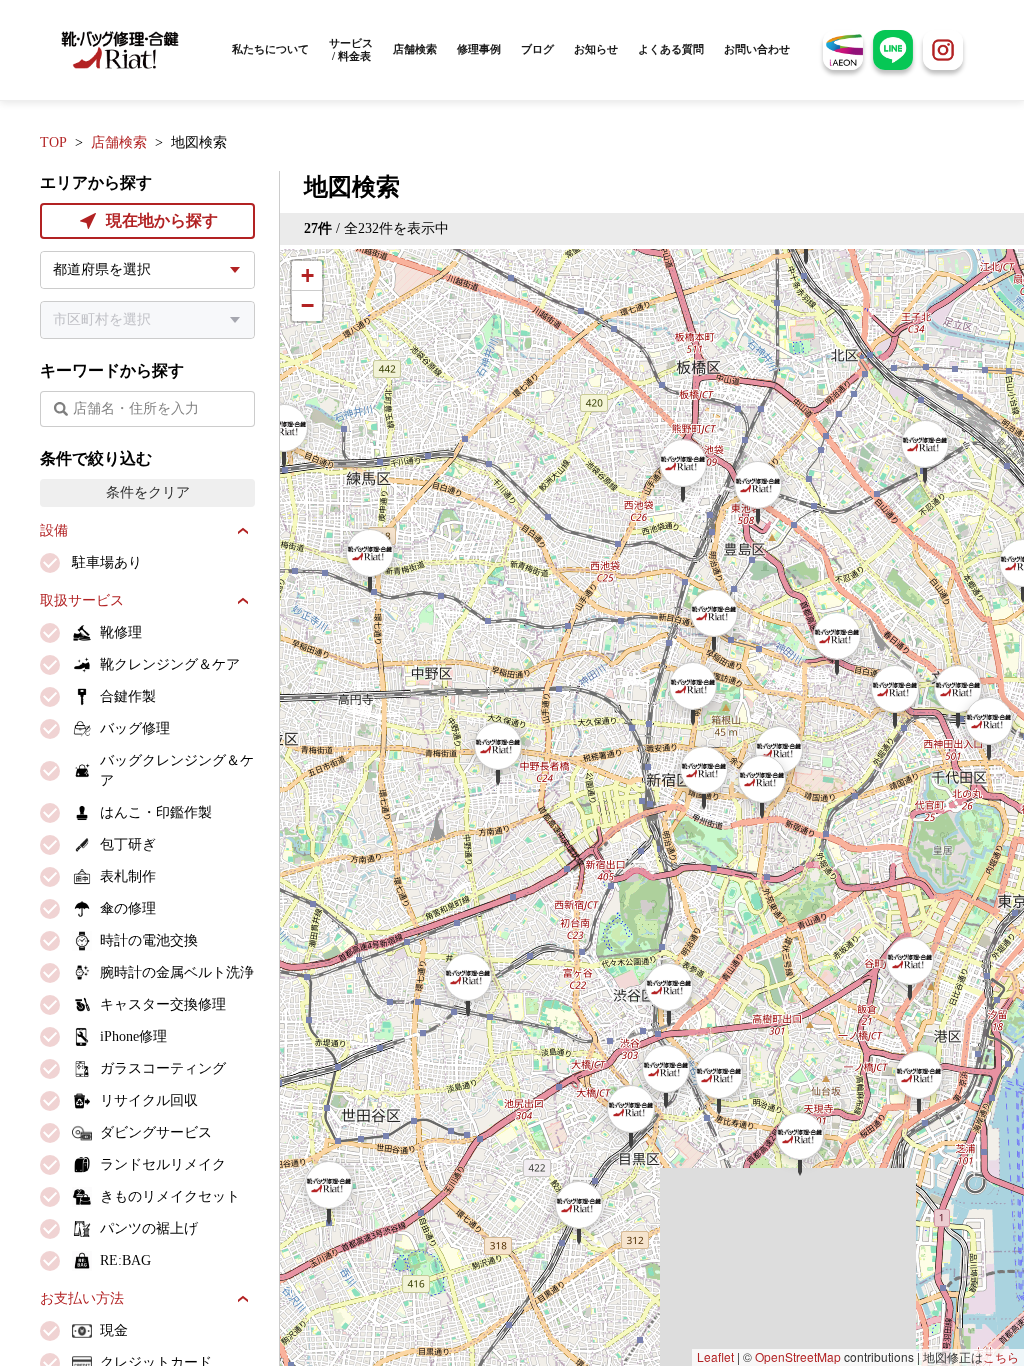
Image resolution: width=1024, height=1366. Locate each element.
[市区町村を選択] (147, 320)
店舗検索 (415, 49)
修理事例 (479, 49)
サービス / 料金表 (351, 49)
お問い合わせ (757, 49)
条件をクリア (148, 492)
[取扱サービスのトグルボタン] (243, 601)
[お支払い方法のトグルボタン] (243, 1299)
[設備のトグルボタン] (243, 531)
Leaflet (715, 1356)
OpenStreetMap (798, 1356)
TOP (53, 142)
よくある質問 (671, 49)
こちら (1001, 1356)
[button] (284, 436)
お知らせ (596, 49)
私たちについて (270, 49)
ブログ (537, 49)
